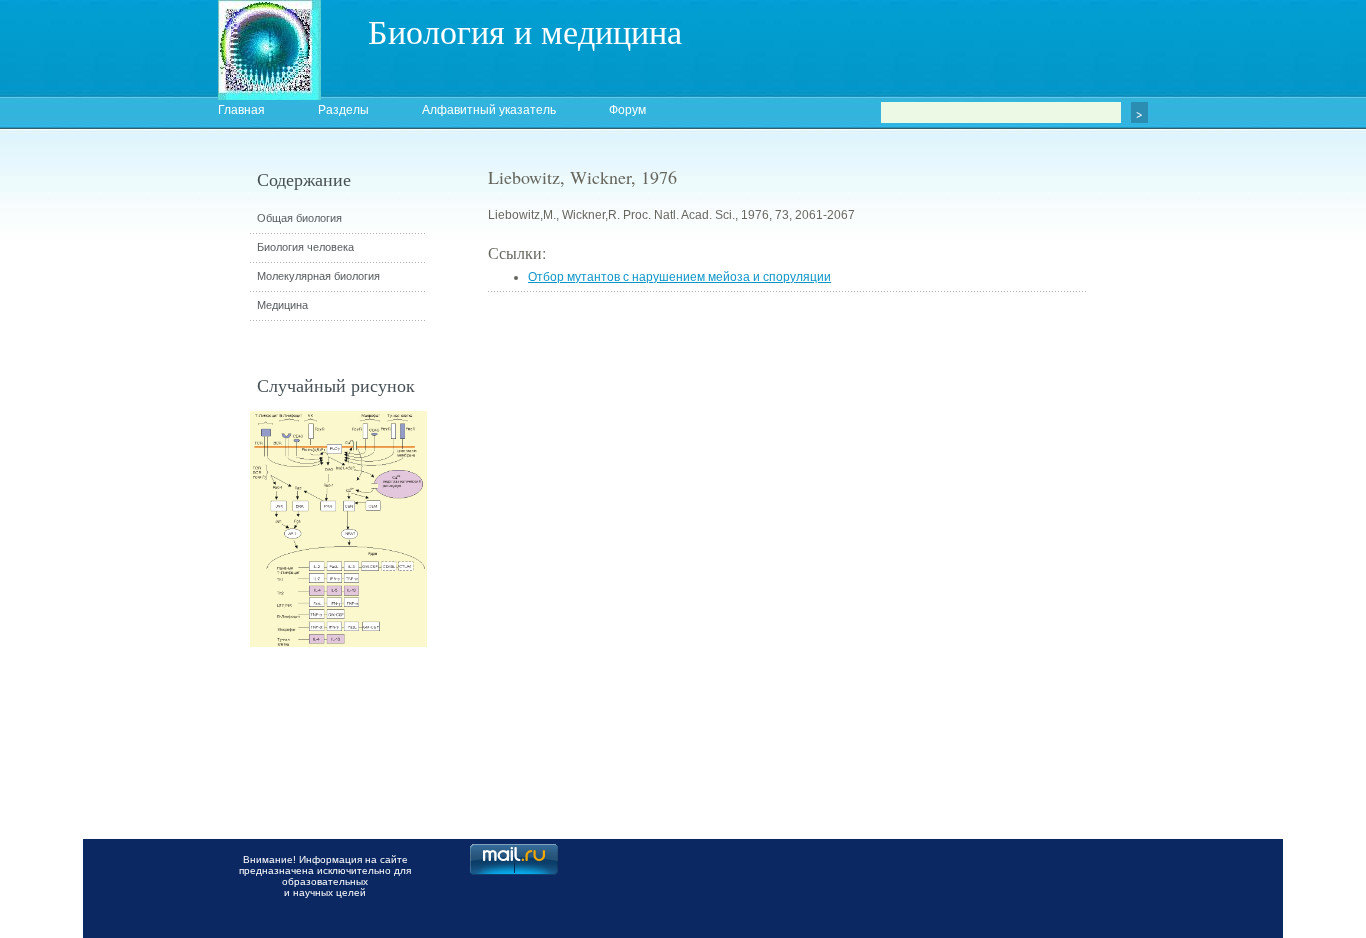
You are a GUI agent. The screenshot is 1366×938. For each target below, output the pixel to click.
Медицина (282, 305)
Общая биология (299, 218)
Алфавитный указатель (489, 110)
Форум (627, 110)
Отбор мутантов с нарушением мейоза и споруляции (679, 277)
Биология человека (305, 247)
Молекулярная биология (318, 276)
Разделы (343, 110)
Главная (241, 110)
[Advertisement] (1198, 525)
